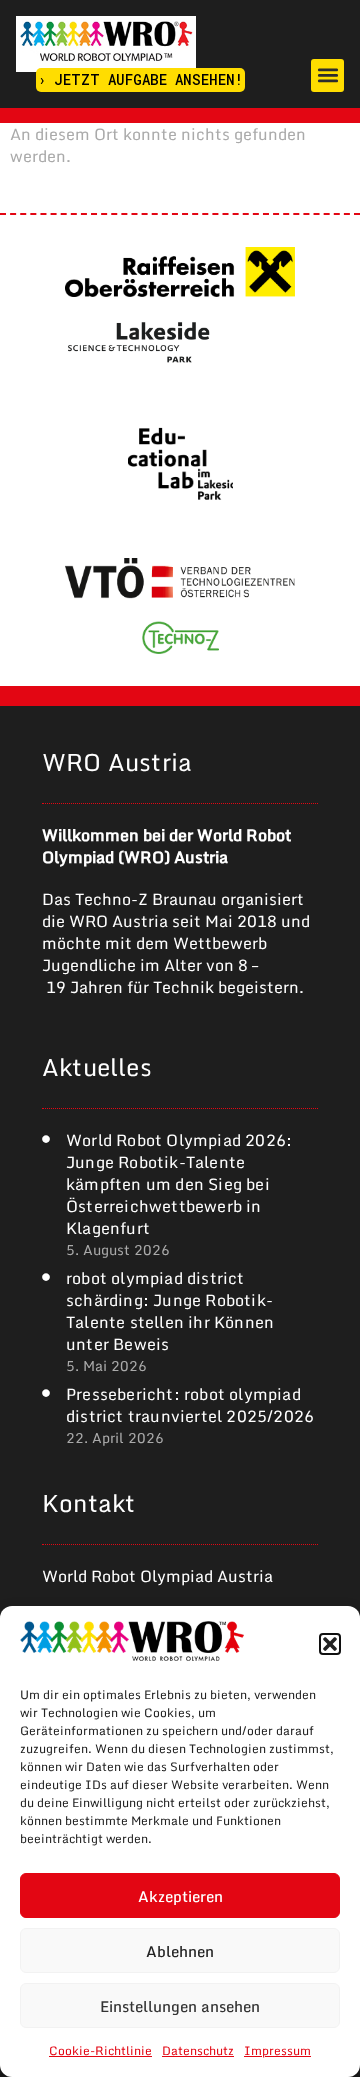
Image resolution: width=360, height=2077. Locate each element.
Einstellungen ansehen (180, 2006)
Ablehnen (180, 1951)
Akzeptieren (180, 1896)
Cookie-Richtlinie (100, 2050)
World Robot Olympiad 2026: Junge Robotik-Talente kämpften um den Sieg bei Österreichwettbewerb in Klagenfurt (179, 1184)
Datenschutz (198, 2050)
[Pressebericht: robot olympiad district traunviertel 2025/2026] (46, 1393)
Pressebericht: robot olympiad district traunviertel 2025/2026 (190, 1405)
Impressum (277, 2050)
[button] (330, 1644)
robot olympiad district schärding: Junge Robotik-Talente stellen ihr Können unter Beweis (170, 1311)
